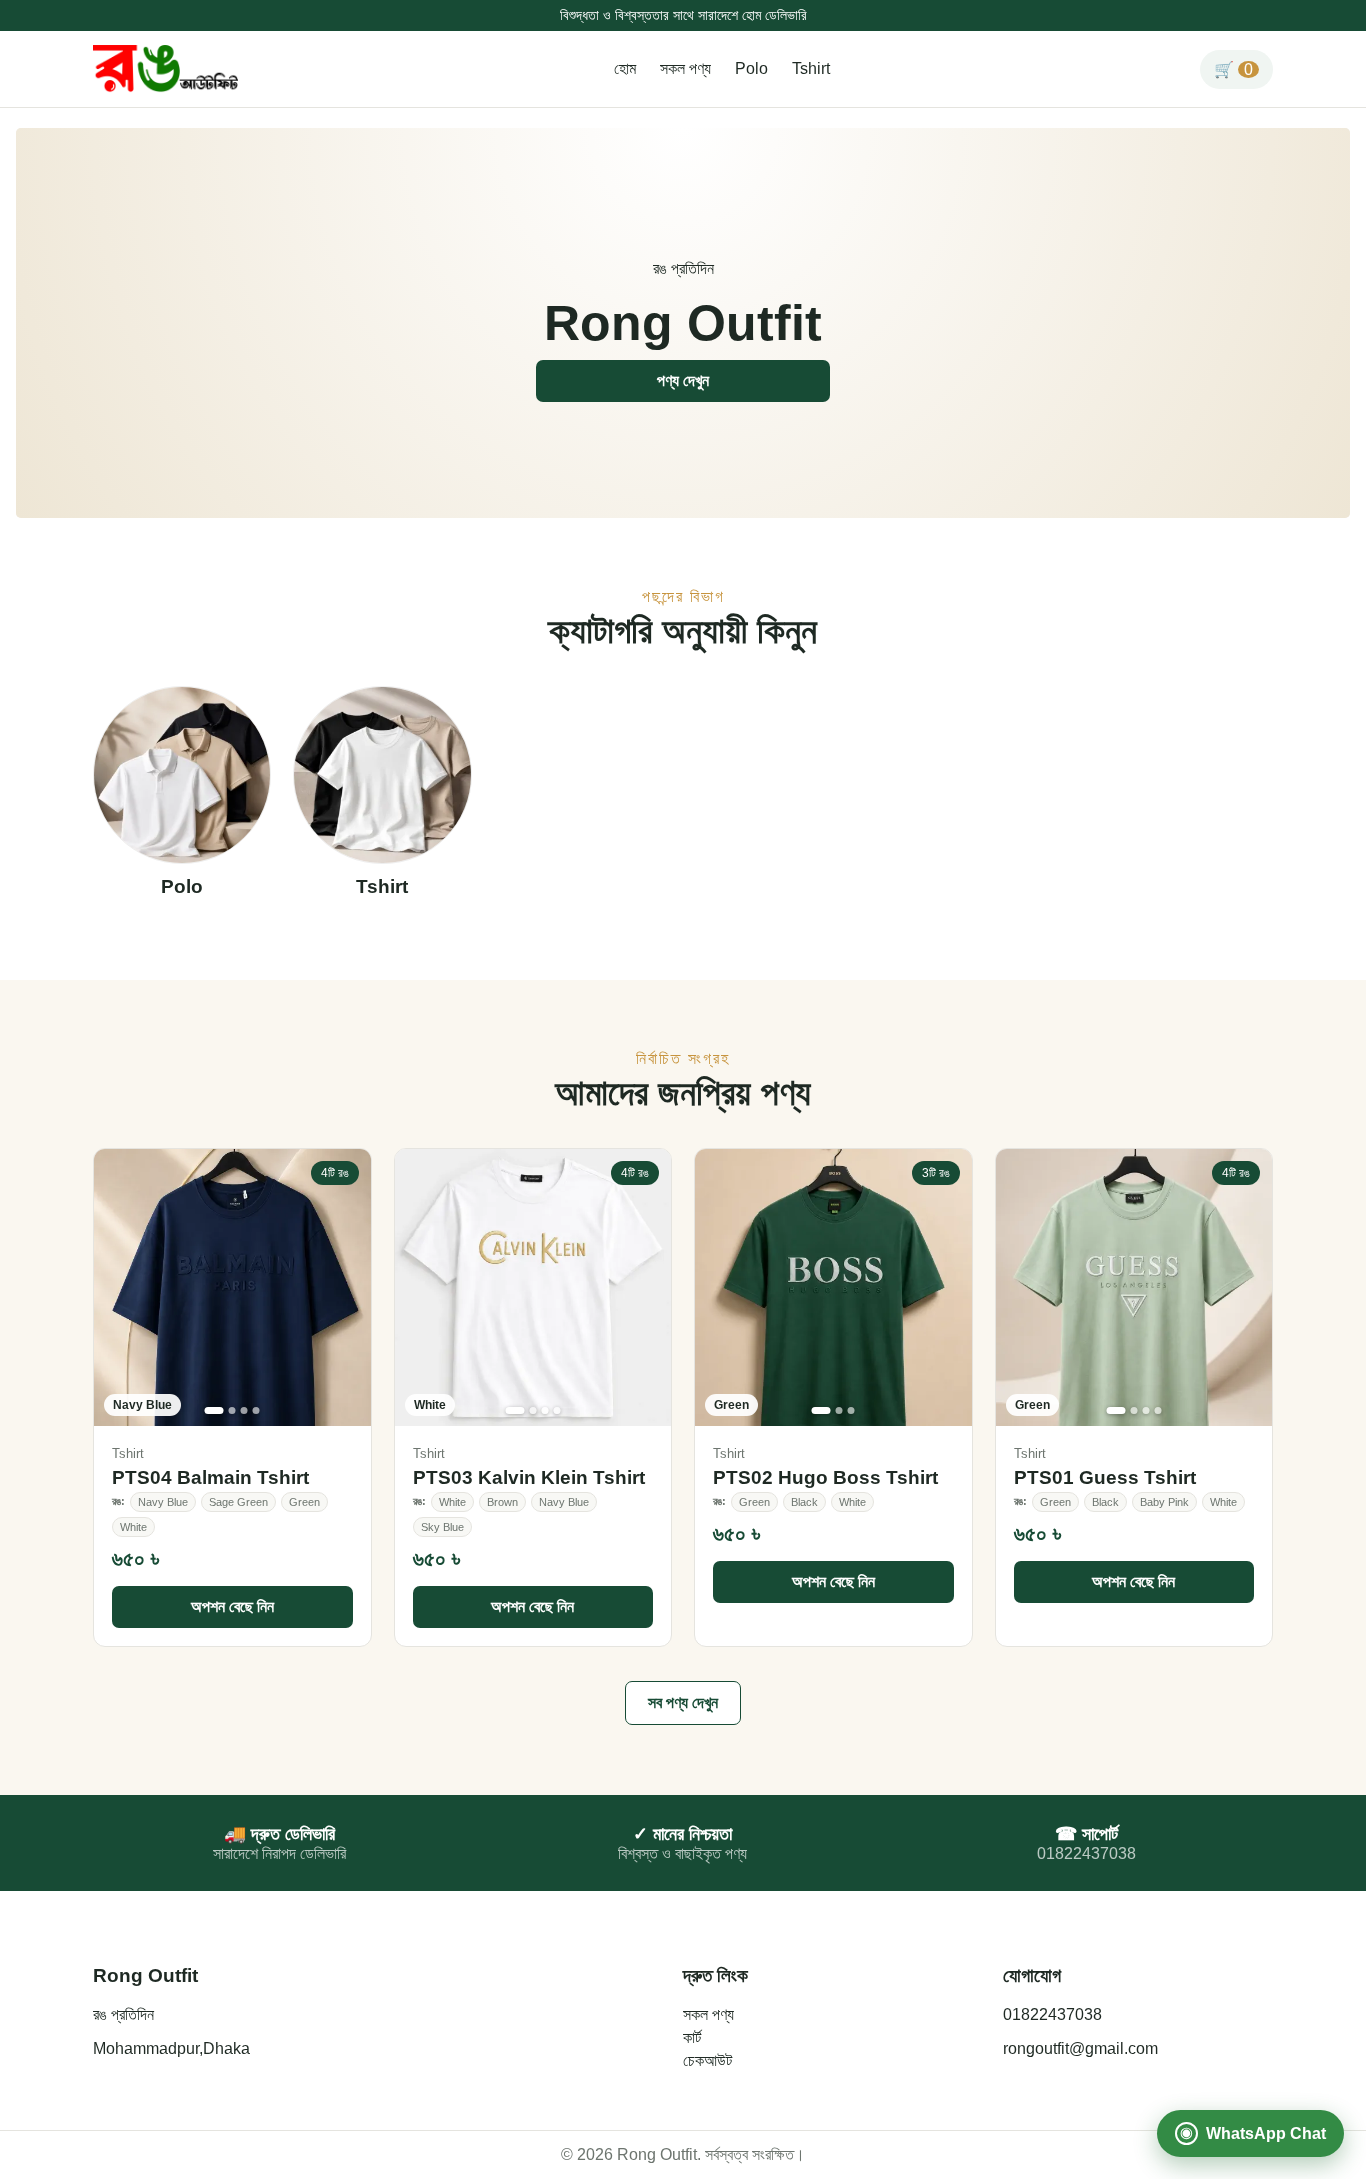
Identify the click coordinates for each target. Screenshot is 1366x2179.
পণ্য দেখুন (683, 380)
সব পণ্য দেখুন (683, 1702)
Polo (751, 68)
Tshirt (811, 68)
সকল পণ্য (685, 68)
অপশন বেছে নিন (232, 1606)
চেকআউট (707, 2060)
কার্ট (692, 2037)
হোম (625, 68)
